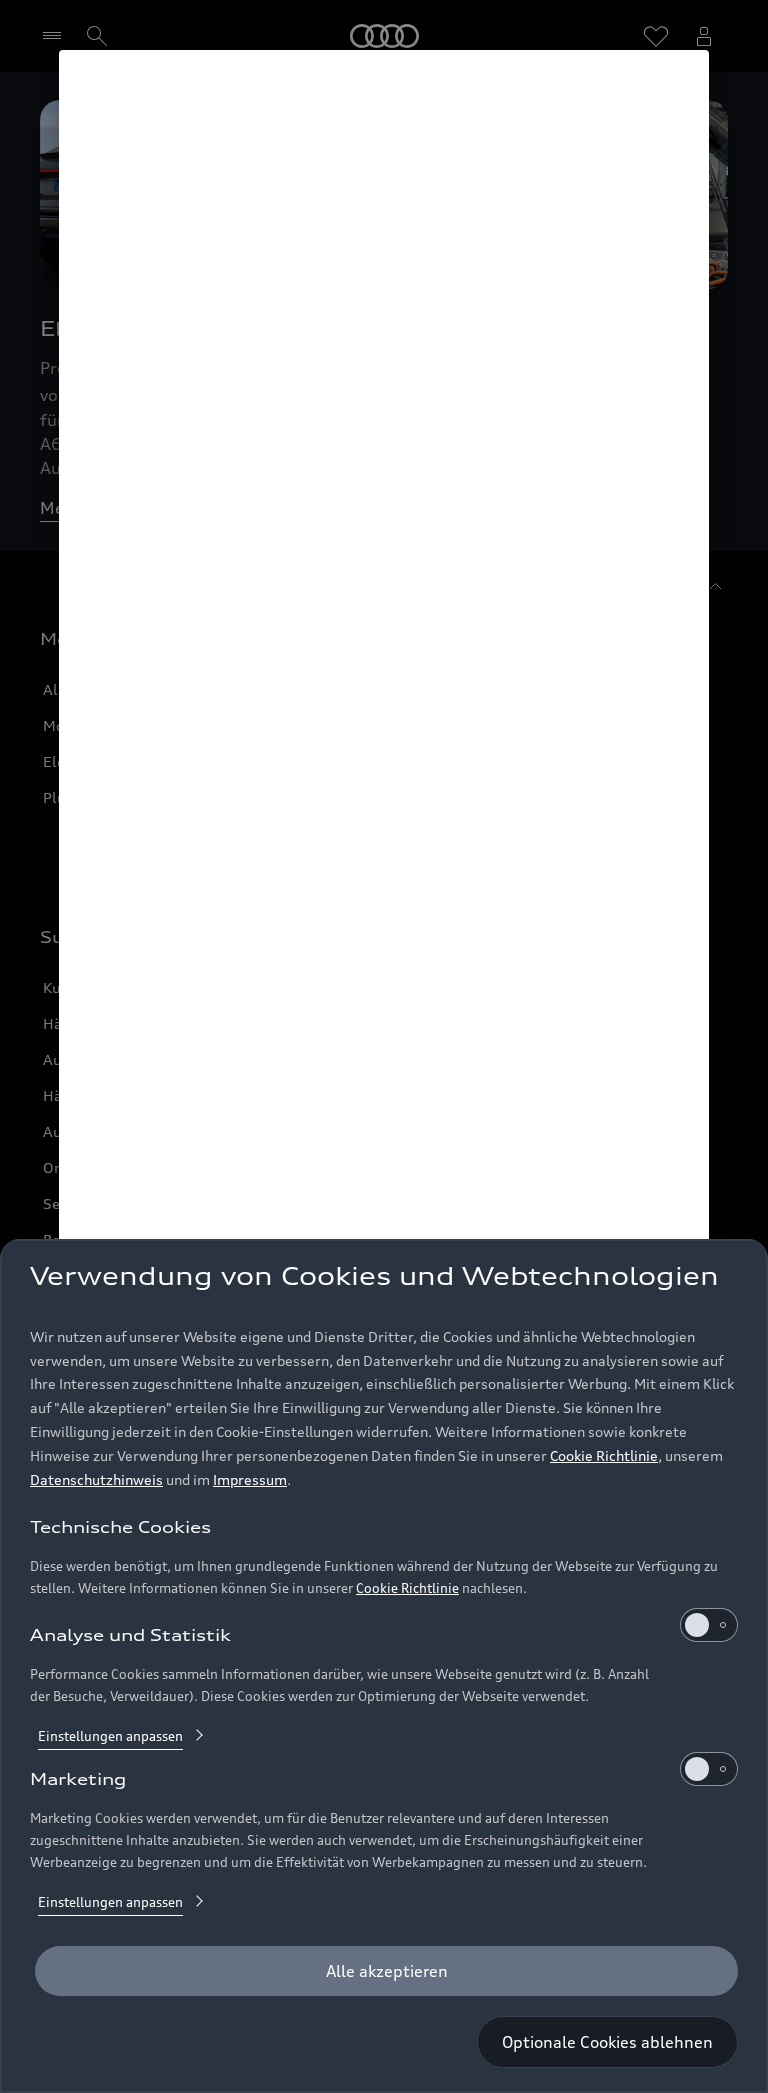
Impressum (250, 1479)
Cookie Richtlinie (604, 1455)
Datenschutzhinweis (96, 1479)
